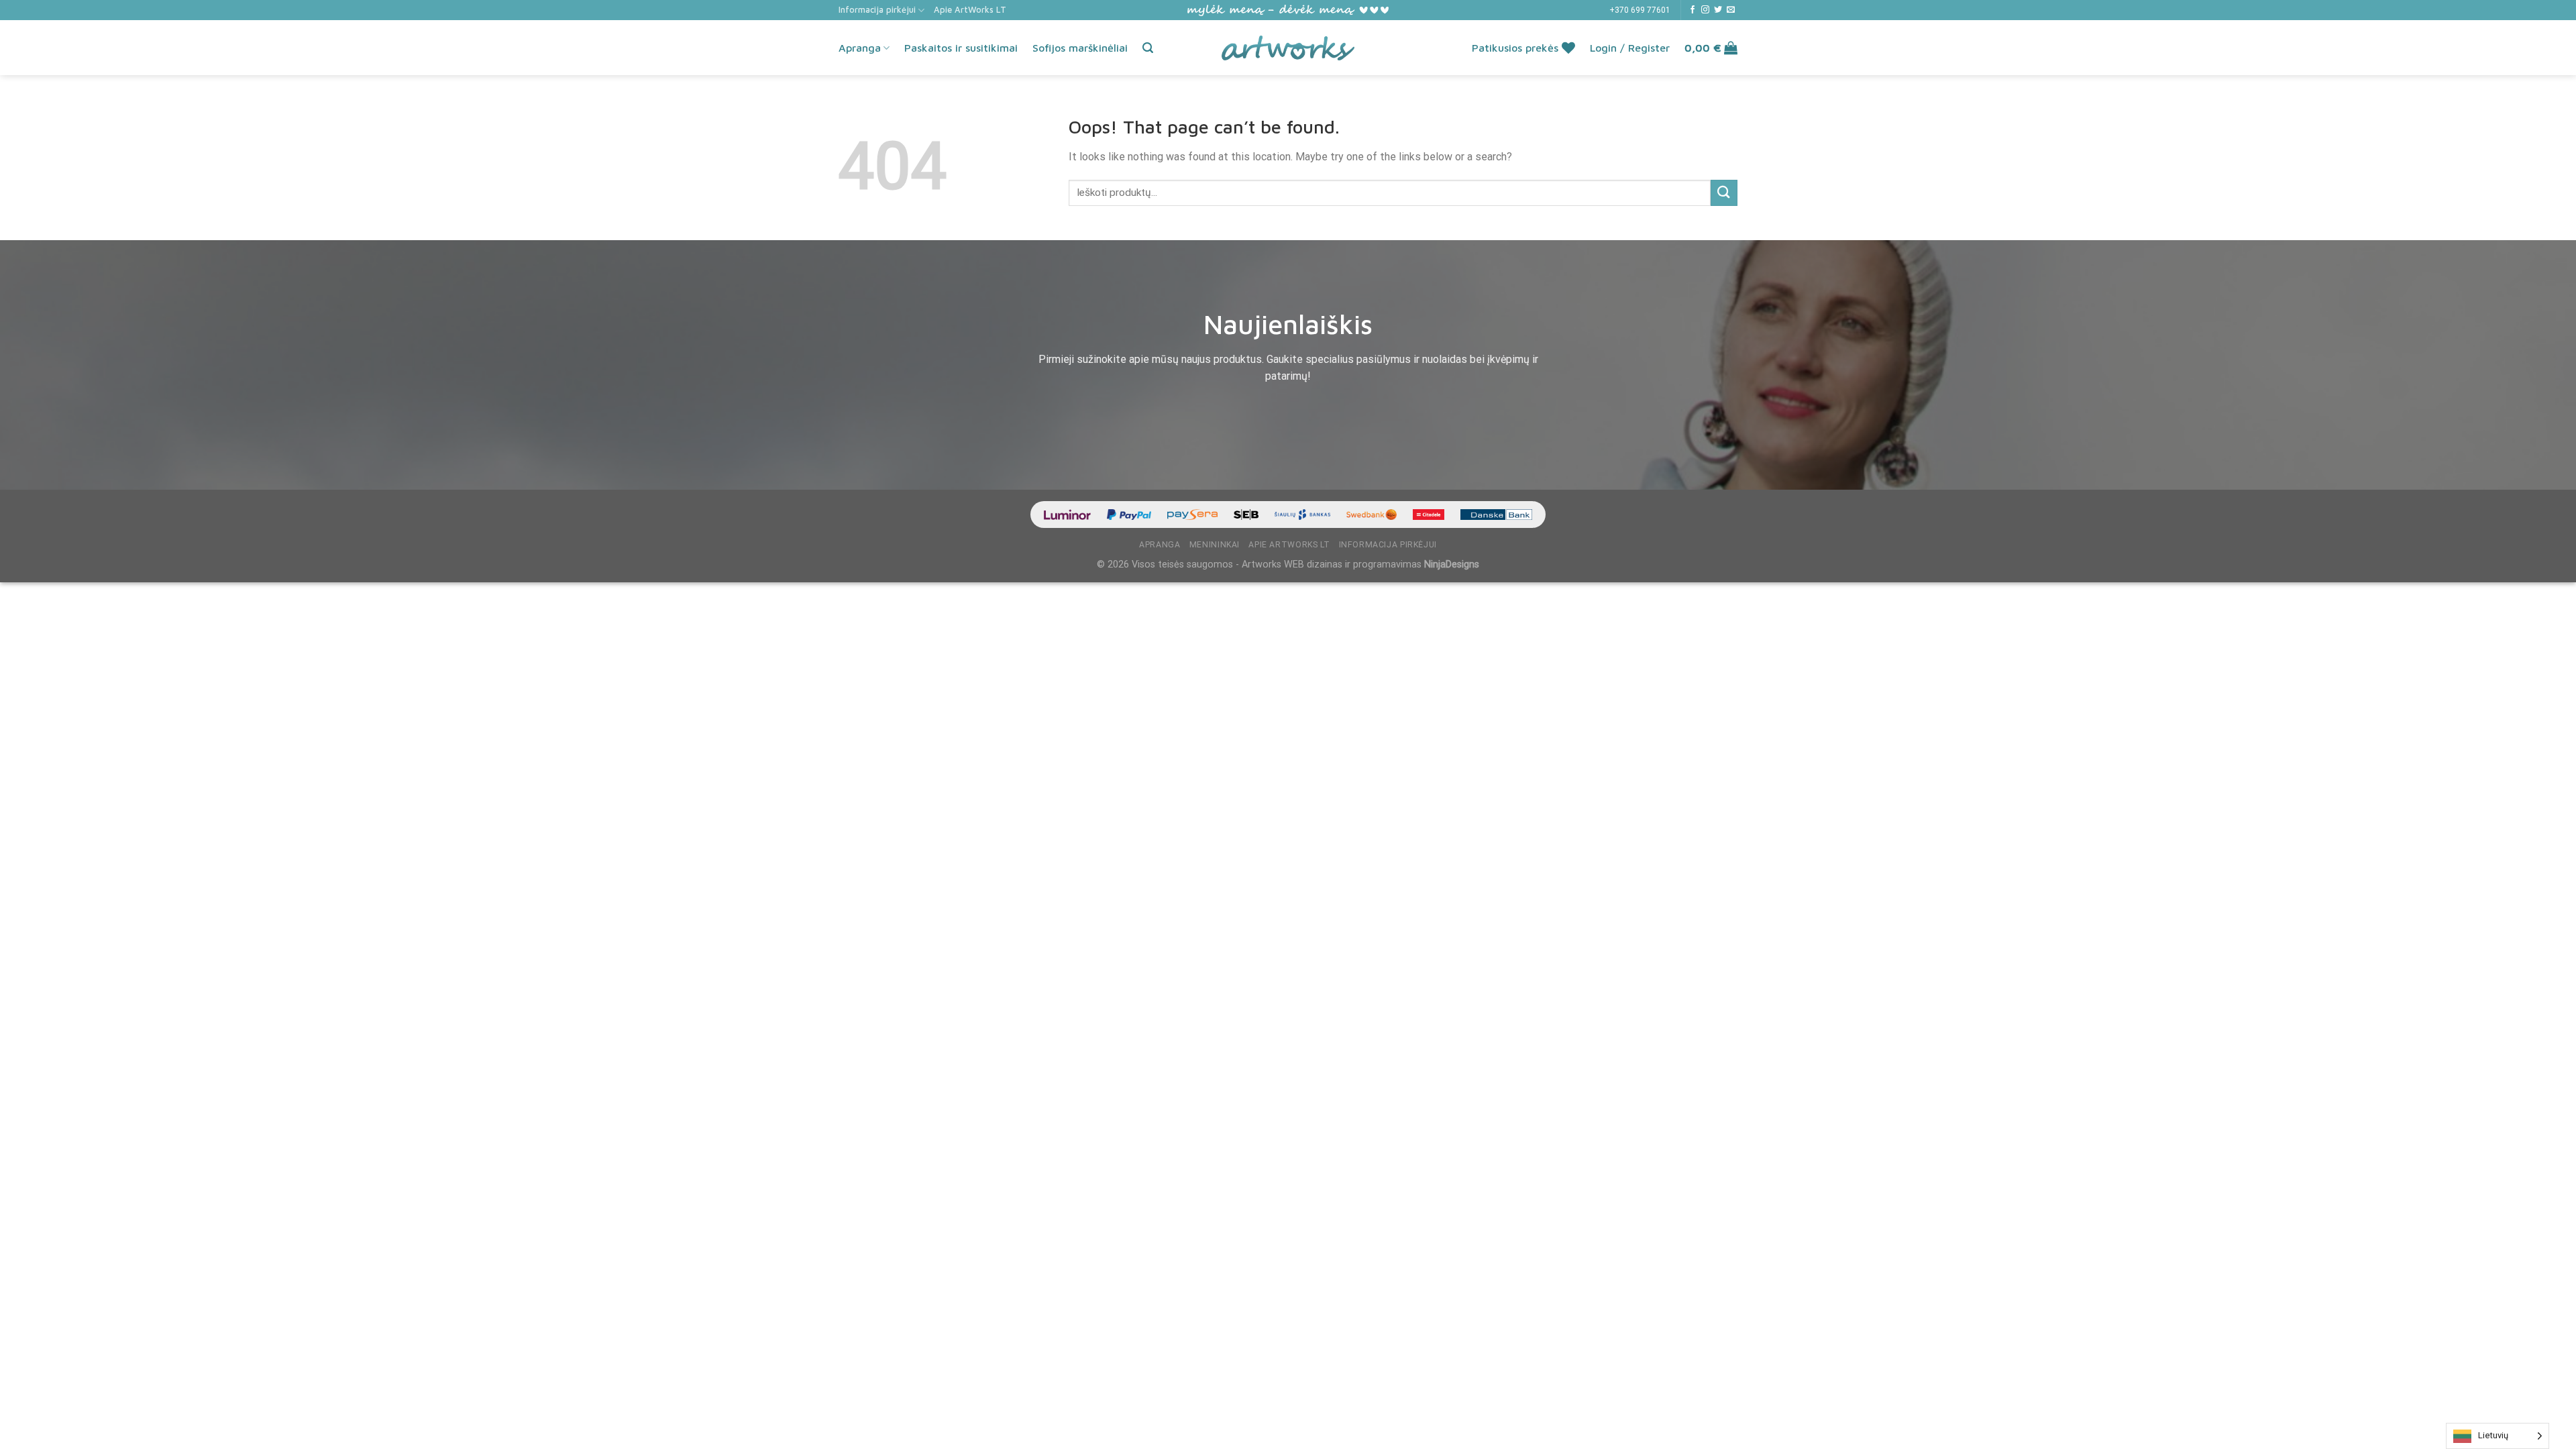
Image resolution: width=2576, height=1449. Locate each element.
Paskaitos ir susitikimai (961, 48)
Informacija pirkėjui (877, 10)
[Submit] (1724, 193)
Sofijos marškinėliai (1080, 48)
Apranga (860, 48)
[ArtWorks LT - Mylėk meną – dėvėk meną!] (1288, 48)
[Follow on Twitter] (1718, 10)
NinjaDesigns (1452, 565)
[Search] (1148, 48)
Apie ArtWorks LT (970, 10)
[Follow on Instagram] (1705, 10)
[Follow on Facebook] (1693, 10)
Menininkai (1215, 545)
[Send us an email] (1731, 10)
